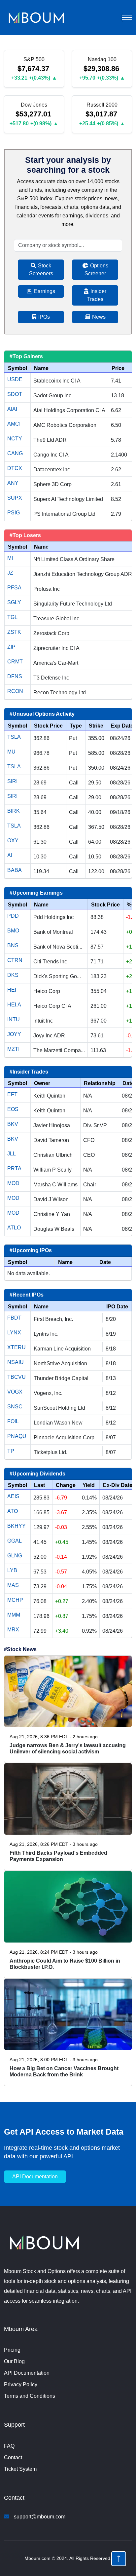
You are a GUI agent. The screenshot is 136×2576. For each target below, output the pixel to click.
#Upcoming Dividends (37, 1474)
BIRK (14, 811)
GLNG (15, 1556)
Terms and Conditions (30, 2396)
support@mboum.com (40, 2517)
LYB (12, 1570)
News (98, 317)
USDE (15, 379)
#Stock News (20, 1649)
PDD (13, 916)
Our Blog (14, 2361)
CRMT (15, 662)
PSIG (14, 513)
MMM (14, 1615)
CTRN (15, 960)
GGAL (15, 1541)
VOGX (15, 1392)
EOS (13, 1109)
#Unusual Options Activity (42, 714)
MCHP (15, 1600)
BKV (13, 1124)
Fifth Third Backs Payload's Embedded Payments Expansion (58, 1856)
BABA (15, 870)
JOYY (14, 1034)
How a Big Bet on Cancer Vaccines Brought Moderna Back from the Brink (64, 2071)
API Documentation (27, 2373)
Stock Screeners (41, 270)
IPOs (43, 317)
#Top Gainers (26, 356)
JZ (10, 573)
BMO (13, 931)
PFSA (14, 588)
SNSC (15, 1407)
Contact (13, 2457)
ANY (13, 483)
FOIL (13, 1421)
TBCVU (17, 1377)
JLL (12, 1154)
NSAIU (16, 1362)
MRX (13, 1630)
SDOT (15, 394)
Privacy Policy (21, 2384)
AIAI (12, 409)
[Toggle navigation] (127, 17)
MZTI (13, 1049)
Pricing (12, 2350)
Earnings (44, 291)
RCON (15, 691)
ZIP (11, 647)
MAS (13, 1585)
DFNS (15, 676)
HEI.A (14, 1005)
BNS (13, 945)
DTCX (15, 468)
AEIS (13, 1496)
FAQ (9, 2446)
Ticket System (20, 2469)
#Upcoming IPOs (31, 1250)
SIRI (12, 781)
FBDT (14, 1318)
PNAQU (17, 1436)
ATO (13, 1511)
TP (11, 1451)
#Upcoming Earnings (36, 893)
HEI (12, 990)
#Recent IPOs (27, 1295)
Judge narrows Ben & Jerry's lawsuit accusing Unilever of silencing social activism (68, 1748)
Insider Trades (97, 295)
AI (10, 855)
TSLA (14, 737)
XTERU (17, 1347)
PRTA (14, 1168)
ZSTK (14, 632)
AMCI (14, 424)
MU (11, 752)
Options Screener (96, 270)
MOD (13, 1183)
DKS (13, 975)
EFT (12, 1094)
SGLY (14, 602)
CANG (15, 453)
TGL (12, 617)
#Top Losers (25, 535)
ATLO (14, 1228)
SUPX (15, 498)
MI (10, 558)
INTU (14, 1019)
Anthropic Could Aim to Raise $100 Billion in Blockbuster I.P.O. (65, 1964)
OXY (13, 841)
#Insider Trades (29, 1072)
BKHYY (17, 1526)
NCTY (15, 439)
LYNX (14, 1333)
